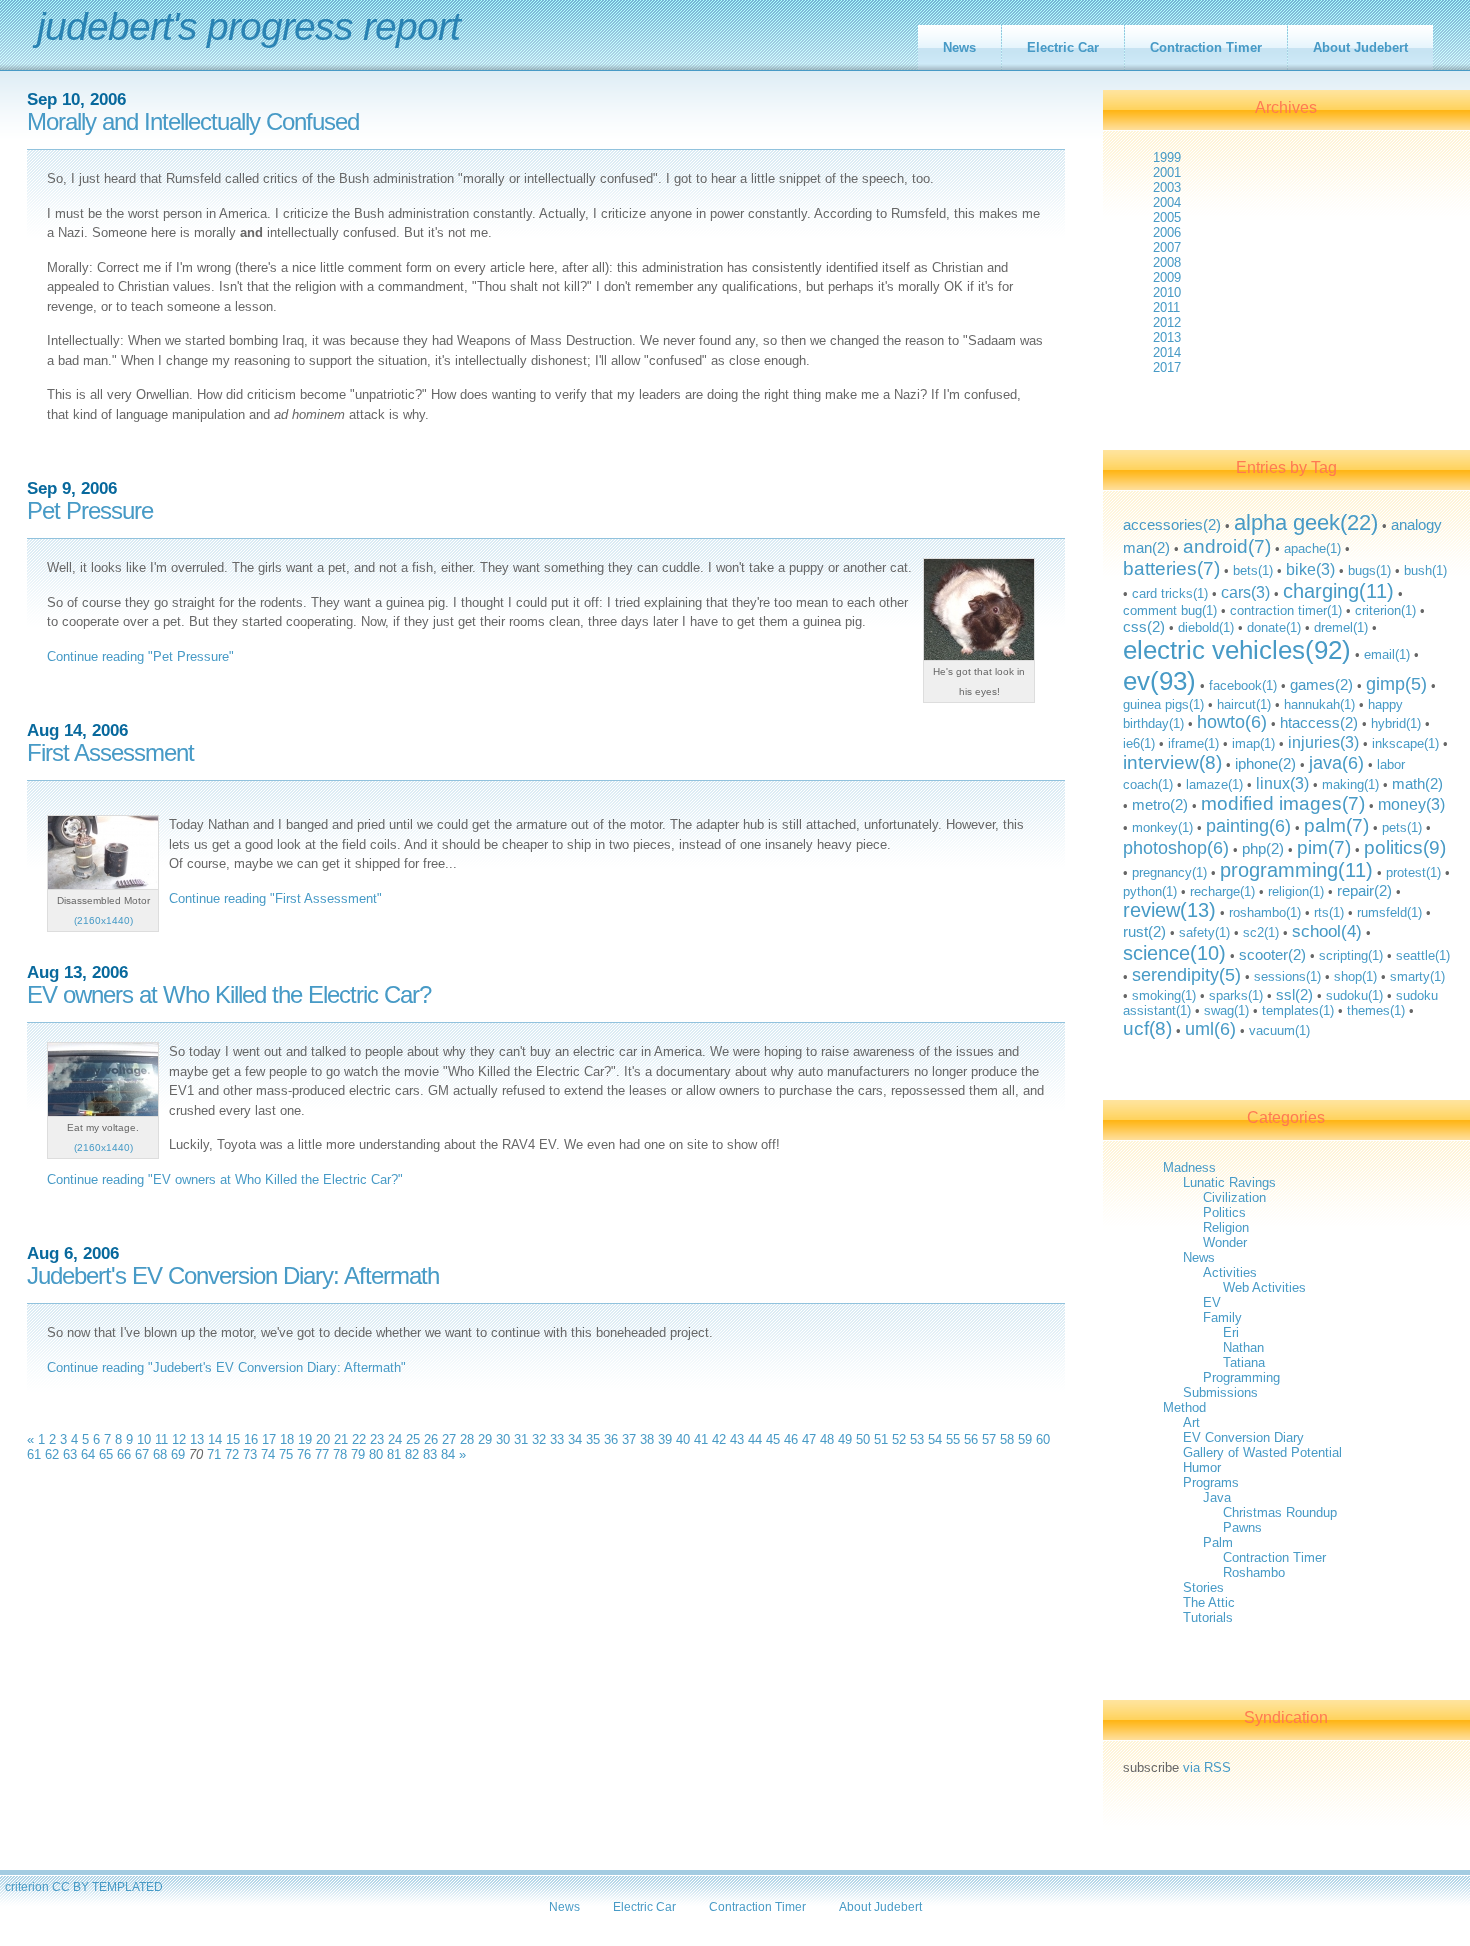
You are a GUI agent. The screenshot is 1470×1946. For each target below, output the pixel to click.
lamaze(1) (1214, 784)
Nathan (1243, 1347)
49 (845, 1439)
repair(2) (1364, 890)
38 (647, 1439)
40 (683, 1439)
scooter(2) (1272, 954)
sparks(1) (1236, 995)
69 (178, 1454)
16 (251, 1439)
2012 (1167, 322)
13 (197, 1439)
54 (935, 1439)
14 (215, 1439)
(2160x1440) (103, 920)
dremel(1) (1341, 627)
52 (899, 1439)
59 (1025, 1439)
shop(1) (1355, 976)
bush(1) (1425, 570)
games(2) (1321, 684)
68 (160, 1454)
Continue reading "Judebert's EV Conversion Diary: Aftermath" (226, 1367)
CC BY (70, 1886)
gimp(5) (1396, 684)
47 (809, 1439)
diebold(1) (1206, 627)
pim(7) (1324, 847)
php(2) (1263, 848)
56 (971, 1439)
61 (34, 1454)
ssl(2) (1294, 994)
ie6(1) (1139, 743)
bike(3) (1310, 569)
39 (665, 1439)
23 (377, 1439)
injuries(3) (1323, 742)
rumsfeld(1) (1389, 912)
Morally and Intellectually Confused (193, 122)
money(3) (1411, 804)
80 (376, 1454)
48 (827, 1439)
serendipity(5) (1186, 975)
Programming (1241, 1377)
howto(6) (1232, 722)
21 (341, 1439)
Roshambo (1254, 1572)
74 (268, 1454)
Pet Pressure (90, 511)
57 (989, 1439)
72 (232, 1454)
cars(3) (1245, 592)
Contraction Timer (1206, 47)
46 (791, 1439)
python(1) (1150, 891)
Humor (1202, 1467)
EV (1212, 1302)
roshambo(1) (1265, 912)
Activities (1230, 1272)
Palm (1218, 1542)
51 (881, 1439)
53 (917, 1439)
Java (1217, 1497)
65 (106, 1454)
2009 (1167, 277)
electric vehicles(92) (1237, 650)
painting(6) (1248, 826)
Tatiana (1244, 1362)
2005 (1167, 217)
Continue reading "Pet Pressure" (140, 656)
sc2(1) (1261, 932)
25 (413, 1439)
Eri (1231, 1332)
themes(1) (1376, 1010)
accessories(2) (1172, 524)
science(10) (1174, 953)
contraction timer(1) (1286, 610)
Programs (1211, 1482)
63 (70, 1454)
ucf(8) (1147, 1028)
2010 (1167, 292)
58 (1007, 1439)
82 (412, 1454)
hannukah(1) (1319, 704)
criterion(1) (1385, 610)
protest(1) (1413, 872)
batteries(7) (1171, 568)
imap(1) (1253, 743)
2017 (1167, 367)
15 (233, 1439)
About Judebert (1360, 47)
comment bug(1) (1170, 610)
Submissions (1220, 1392)
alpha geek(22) (1306, 522)
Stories (1203, 1587)
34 (575, 1439)
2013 (1167, 337)
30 (503, 1439)
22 (359, 1439)
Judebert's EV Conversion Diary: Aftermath (233, 1276)
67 (142, 1454)
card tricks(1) (1170, 593)
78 (340, 1454)
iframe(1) (1193, 743)
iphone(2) (1265, 763)
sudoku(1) (1354, 995)
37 (629, 1439)
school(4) (1327, 931)
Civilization (1234, 1197)
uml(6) (1210, 1029)
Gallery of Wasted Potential (1262, 1452)
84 (448, 1454)
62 (52, 1454)
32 (539, 1439)
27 (449, 1439)
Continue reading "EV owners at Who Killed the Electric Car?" (225, 1179)
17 (269, 1439)
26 (431, 1439)
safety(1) (1204, 932)
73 (250, 1454)
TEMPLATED (127, 1886)
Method (1184, 1407)
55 (953, 1439)
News (959, 47)
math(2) (1417, 783)
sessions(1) (1287, 976)
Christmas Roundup (1280, 1512)
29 (485, 1439)
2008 (1167, 262)
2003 (1167, 187)
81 (394, 1454)
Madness (1189, 1167)
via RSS (1207, 1767)
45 (773, 1439)
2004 (1167, 202)
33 (557, 1439)
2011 (1166, 307)
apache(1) (1312, 548)
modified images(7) (1283, 803)
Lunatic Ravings (1229, 1182)
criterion (27, 1886)
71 (214, 1454)
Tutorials (1208, 1617)
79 (358, 1454)
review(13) (1169, 910)
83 (430, 1454)
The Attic (1209, 1602)
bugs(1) (1369, 570)
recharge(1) (1222, 891)
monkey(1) (1162, 827)
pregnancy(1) (1169, 872)
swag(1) (1226, 1010)
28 (467, 1439)
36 (611, 1439)
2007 (1167, 247)
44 (755, 1439)
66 (124, 1454)
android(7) (1227, 546)
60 (1043, 1439)
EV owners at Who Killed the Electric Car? (229, 995)
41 (701, 1439)
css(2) (1144, 626)
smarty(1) (1417, 976)
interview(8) (1172, 762)
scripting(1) (1351, 955)
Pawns (1242, 1527)
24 (395, 1439)
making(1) (1350, 784)
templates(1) (1298, 1010)
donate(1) (1274, 627)
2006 (1167, 232)
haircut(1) (1244, 704)
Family (1222, 1317)
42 (719, 1439)
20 (323, 1439)
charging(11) (1338, 591)
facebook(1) (1243, 685)
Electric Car (1063, 47)
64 (88, 1454)
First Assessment (110, 753)
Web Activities (1264, 1287)
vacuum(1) (1279, 1030)
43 (737, 1439)
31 (521, 1439)
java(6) (1336, 763)
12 (179, 1439)
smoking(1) (1164, 995)
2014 (1167, 352)
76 (304, 1454)
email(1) (1387, 654)
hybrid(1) (1396, 723)
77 (322, 1454)
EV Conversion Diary (1243, 1437)
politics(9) (1405, 847)
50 (863, 1439)
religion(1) (1296, 891)
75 (286, 1454)
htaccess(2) (1319, 722)
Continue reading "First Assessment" (275, 898)
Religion (1226, 1227)
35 (593, 1439)
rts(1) (1329, 912)
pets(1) (1402, 827)
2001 (1167, 172)
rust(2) (1144, 931)
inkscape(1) (1405, 743)
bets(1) (1253, 570)
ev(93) (1159, 681)
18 (287, 1439)
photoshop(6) (1176, 848)
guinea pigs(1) (1163, 704)
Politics (1224, 1212)
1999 (1167, 157)
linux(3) (1282, 783)
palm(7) (1336, 825)
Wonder (1225, 1242)
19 (305, 1439)
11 (161, 1439)
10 (144, 1439)
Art (1191, 1422)
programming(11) (1296, 870)
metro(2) (1160, 804)
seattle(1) (1423, 955)
